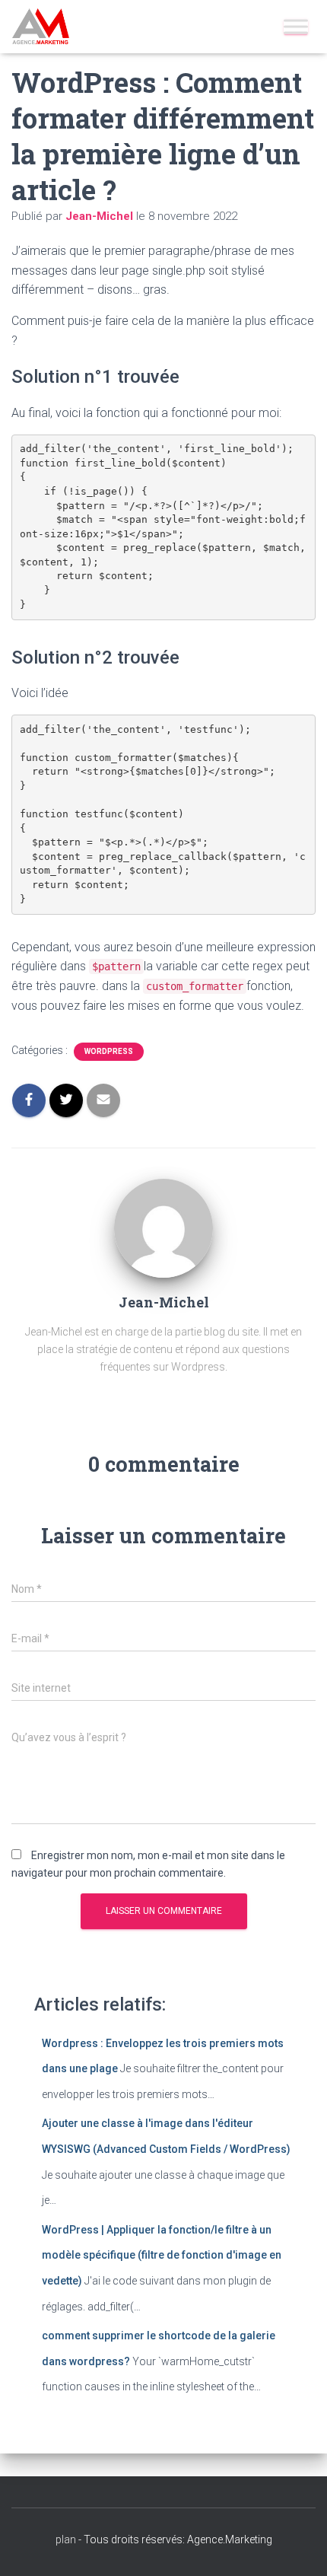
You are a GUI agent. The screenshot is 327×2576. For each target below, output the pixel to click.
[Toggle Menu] (296, 26)
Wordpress (109, 1051)
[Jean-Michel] (163, 1228)
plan (66, 2539)
